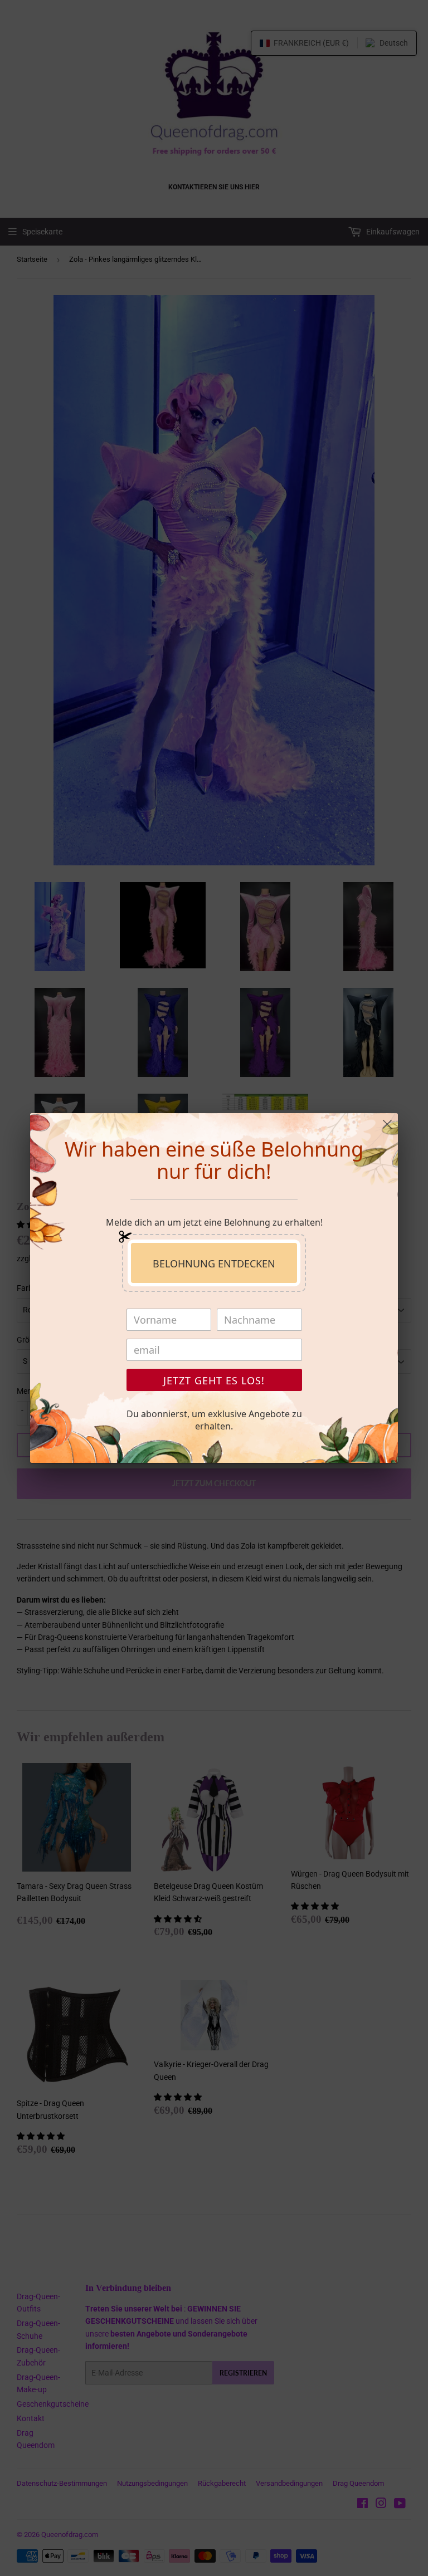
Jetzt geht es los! (214, 1380)
